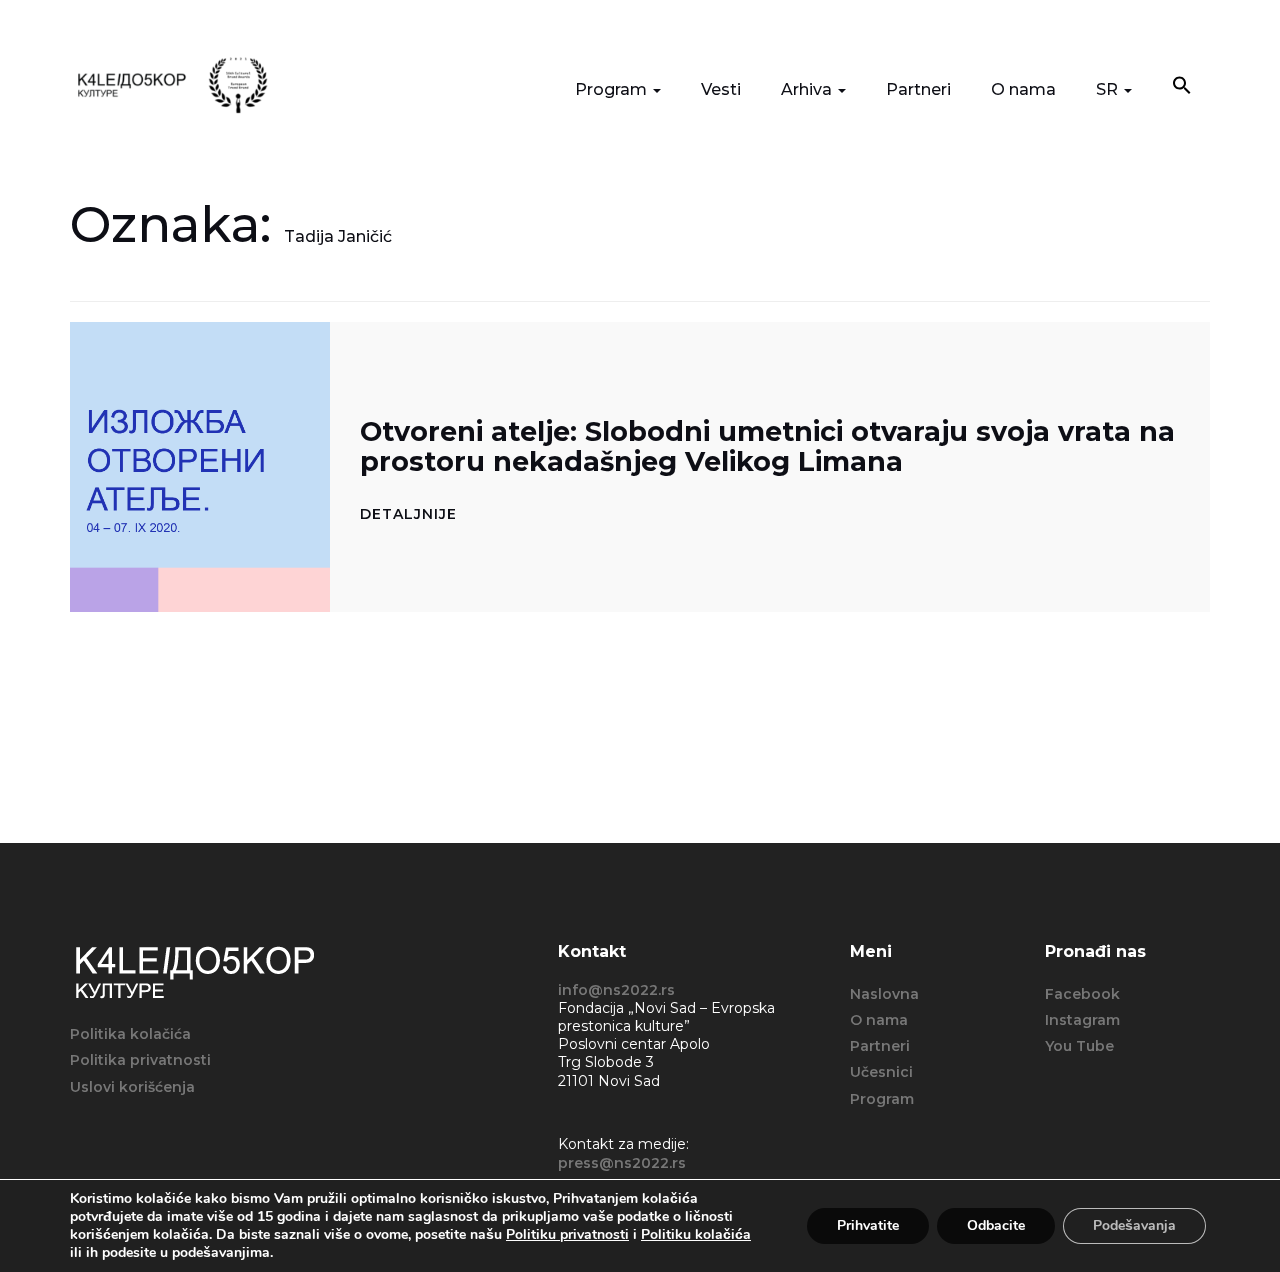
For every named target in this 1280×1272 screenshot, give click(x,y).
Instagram (1082, 1020)
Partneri (918, 89)
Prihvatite (868, 1225)
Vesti (721, 89)
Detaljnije (408, 514)
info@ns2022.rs (616, 990)
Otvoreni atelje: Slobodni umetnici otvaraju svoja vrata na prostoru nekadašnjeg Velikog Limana (767, 446)
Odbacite (996, 1225)
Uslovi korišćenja (132, 1087)
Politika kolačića (130, 1034)
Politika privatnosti (140, 1060)
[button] (1182, 87)
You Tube (1079, 1046)
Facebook (1082, 994)
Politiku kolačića (696, 1234)
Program (613, 89)
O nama (1023, 89)
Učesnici (881, 1072)
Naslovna (884, 994)
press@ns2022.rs (622, 1163)
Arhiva (808, 89)
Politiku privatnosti (567, 1234)
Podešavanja (1134, 1225)
